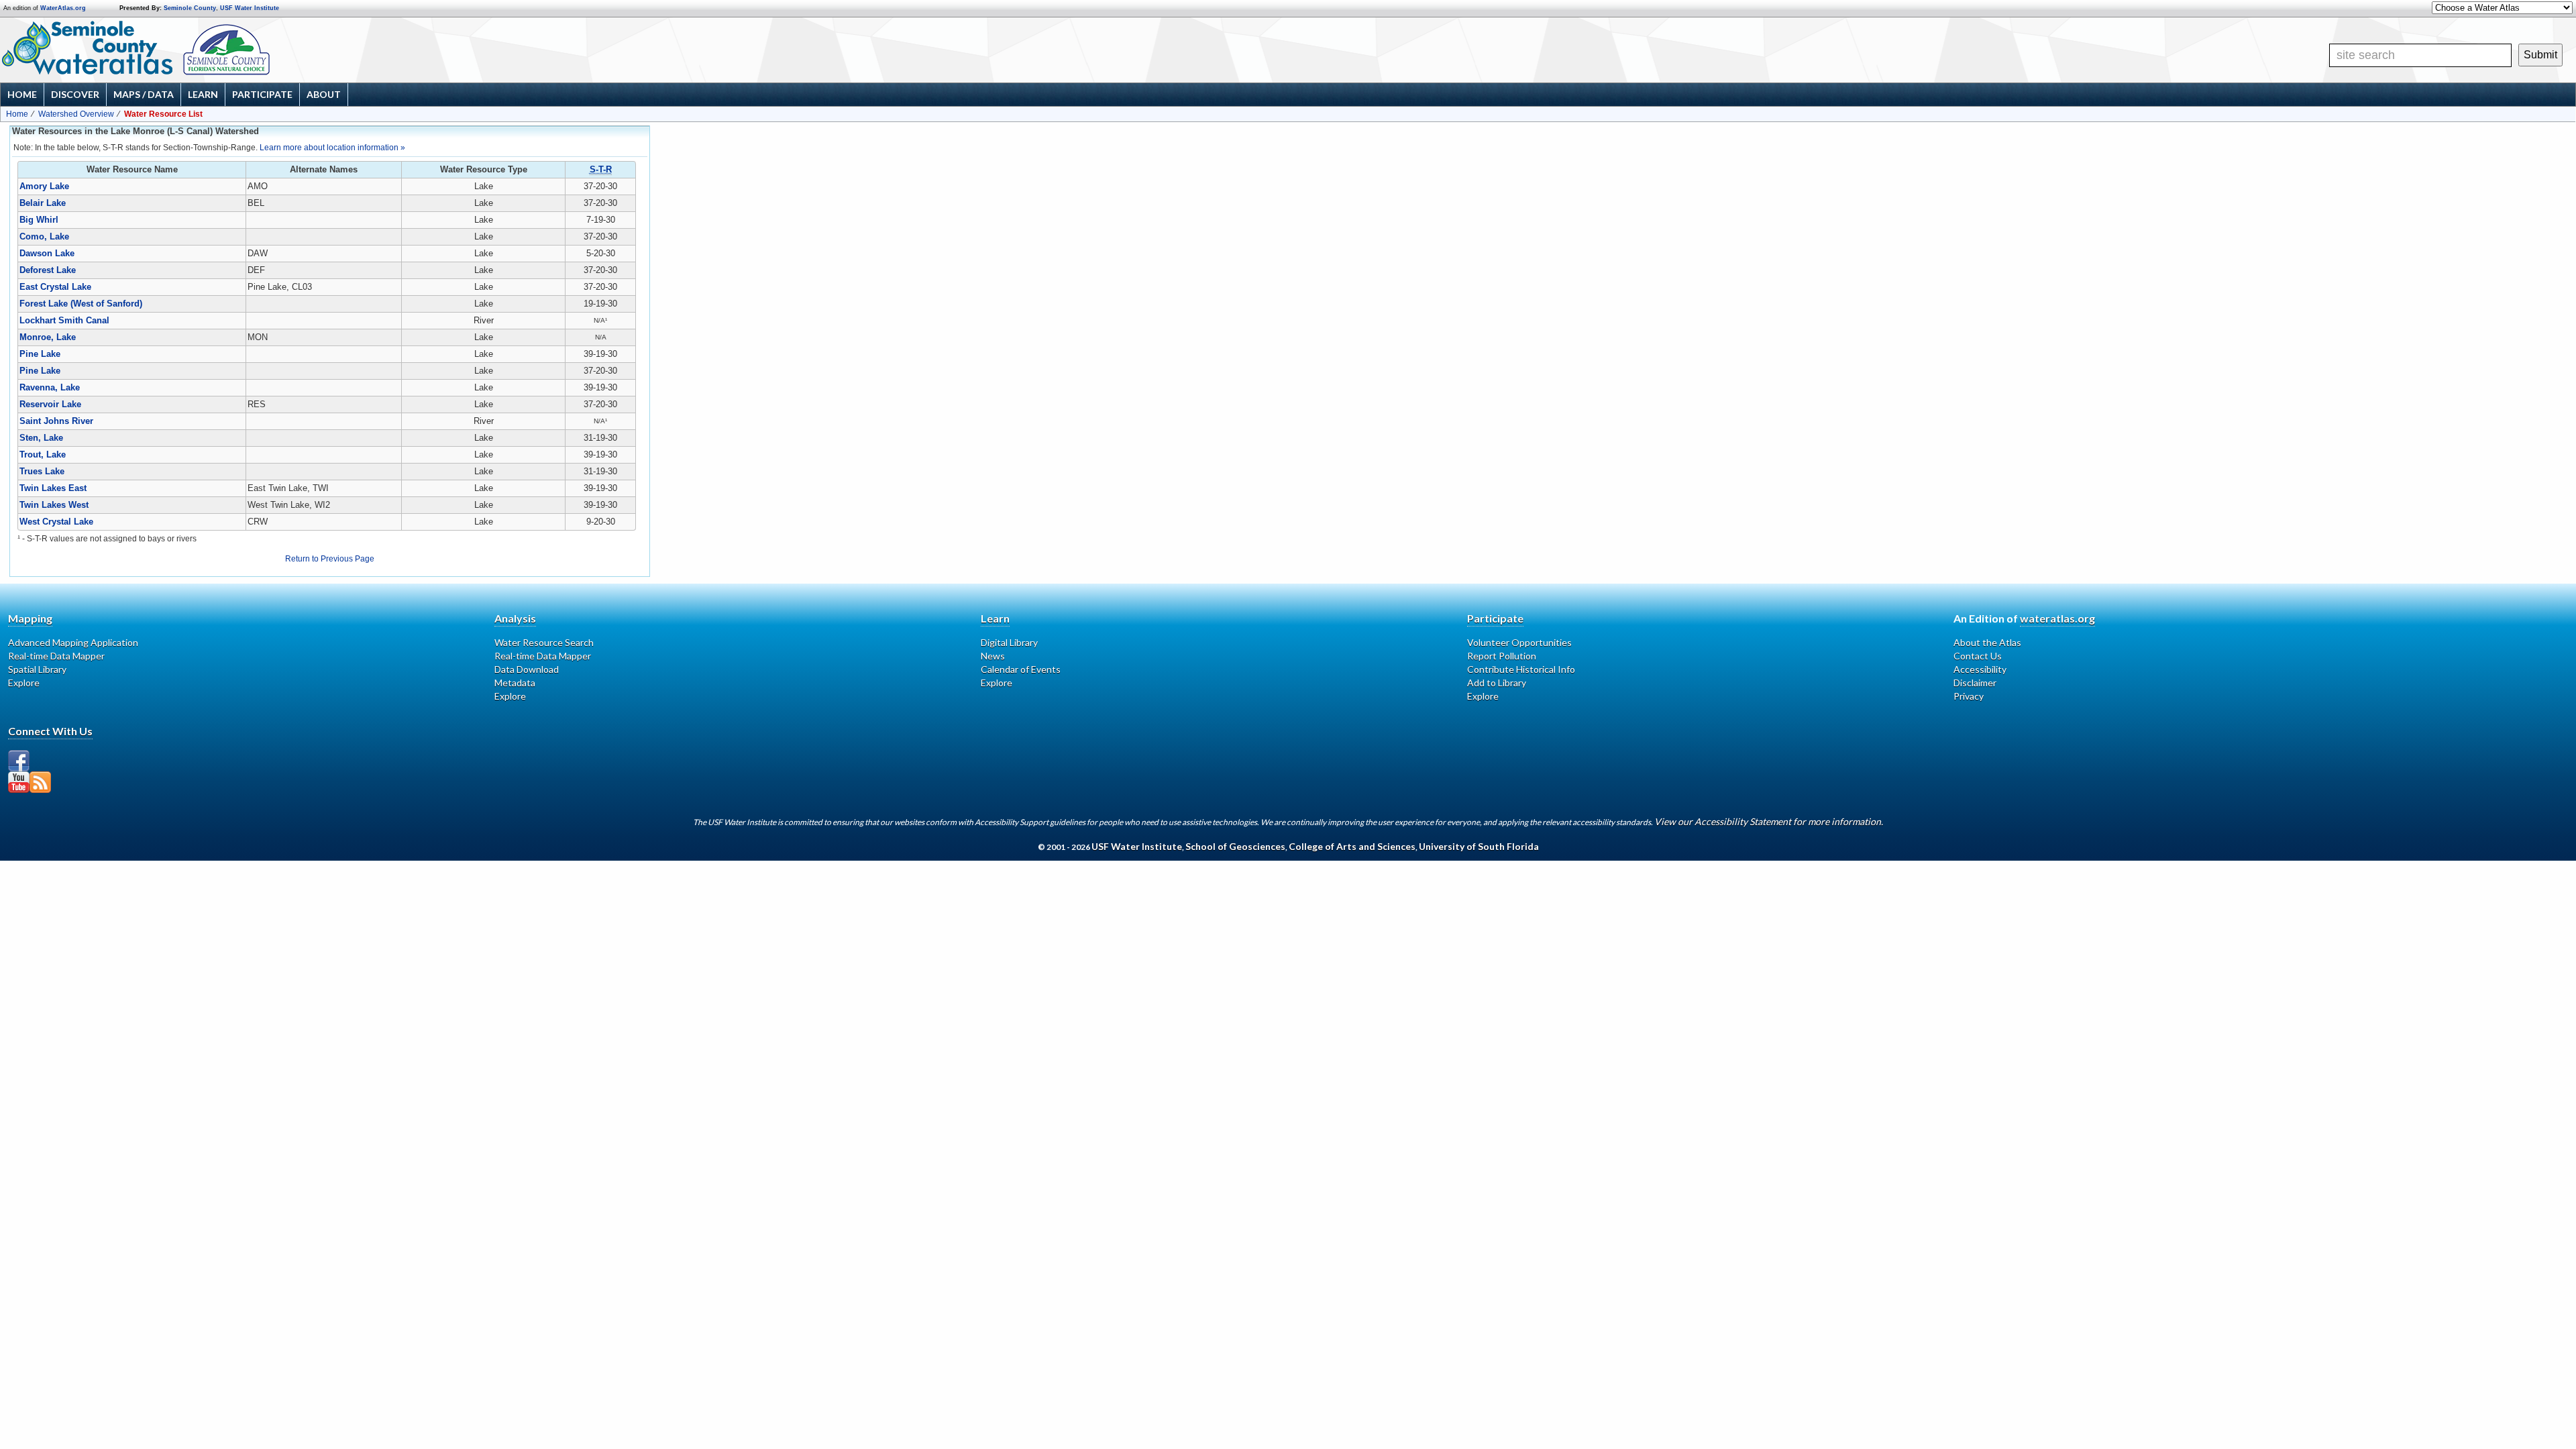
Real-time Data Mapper (56, 656)
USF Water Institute (250, 8)
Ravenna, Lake (50, 387)
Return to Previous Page (330, 559)
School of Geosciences (1235, 846)
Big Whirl (39, 220)
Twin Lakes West (54, 505)
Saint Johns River (56, 421)
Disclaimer (1975, 683)
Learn (203, 94)
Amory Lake (44, 186)
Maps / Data (144, 94)
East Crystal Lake (55, 287)
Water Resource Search (544, 642)
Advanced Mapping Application (73, 642)
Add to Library (1497, 683)
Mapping (30, 618)
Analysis (515, 618)
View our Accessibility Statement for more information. (1769, 821)
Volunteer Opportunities (1519, 642)
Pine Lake (40, 354)
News (993, 656)
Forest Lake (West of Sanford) (81, 304)
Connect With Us (50, 731)
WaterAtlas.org (63, 8)
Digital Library (1009, 642)
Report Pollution (1502, 656)
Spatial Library (37, 669)
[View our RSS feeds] (40, 782)
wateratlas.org (2057, 618)
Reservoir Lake (50, 404)
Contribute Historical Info (1521, 669)
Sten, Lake (41, 438)
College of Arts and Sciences (1352, 846)
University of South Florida (1479, 846)
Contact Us (1978, 656)
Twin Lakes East (53, 488)
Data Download (527, 669)
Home (22, 94)
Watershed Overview (76, 114)
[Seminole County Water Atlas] (86, 48)
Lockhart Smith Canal (64, 320)
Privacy (1969, 696)
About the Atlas (1987, 642)
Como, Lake (44, 236)
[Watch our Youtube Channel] (19, 782)
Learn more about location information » (332, 148)
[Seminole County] (269, 50)
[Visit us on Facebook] (19, 761)
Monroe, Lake (48, 337)
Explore (24, 683)
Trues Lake (42, 471)
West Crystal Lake (56, 522)
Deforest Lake (48, 270)
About (324, 94)
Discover (75, 94)
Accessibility (1980, 669)
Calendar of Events (1021, 669)
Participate (262, 94)
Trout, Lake (43, 454)
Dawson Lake (47, 253)
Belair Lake (43, 203)
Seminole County (190, 8)
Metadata (515, 683)
